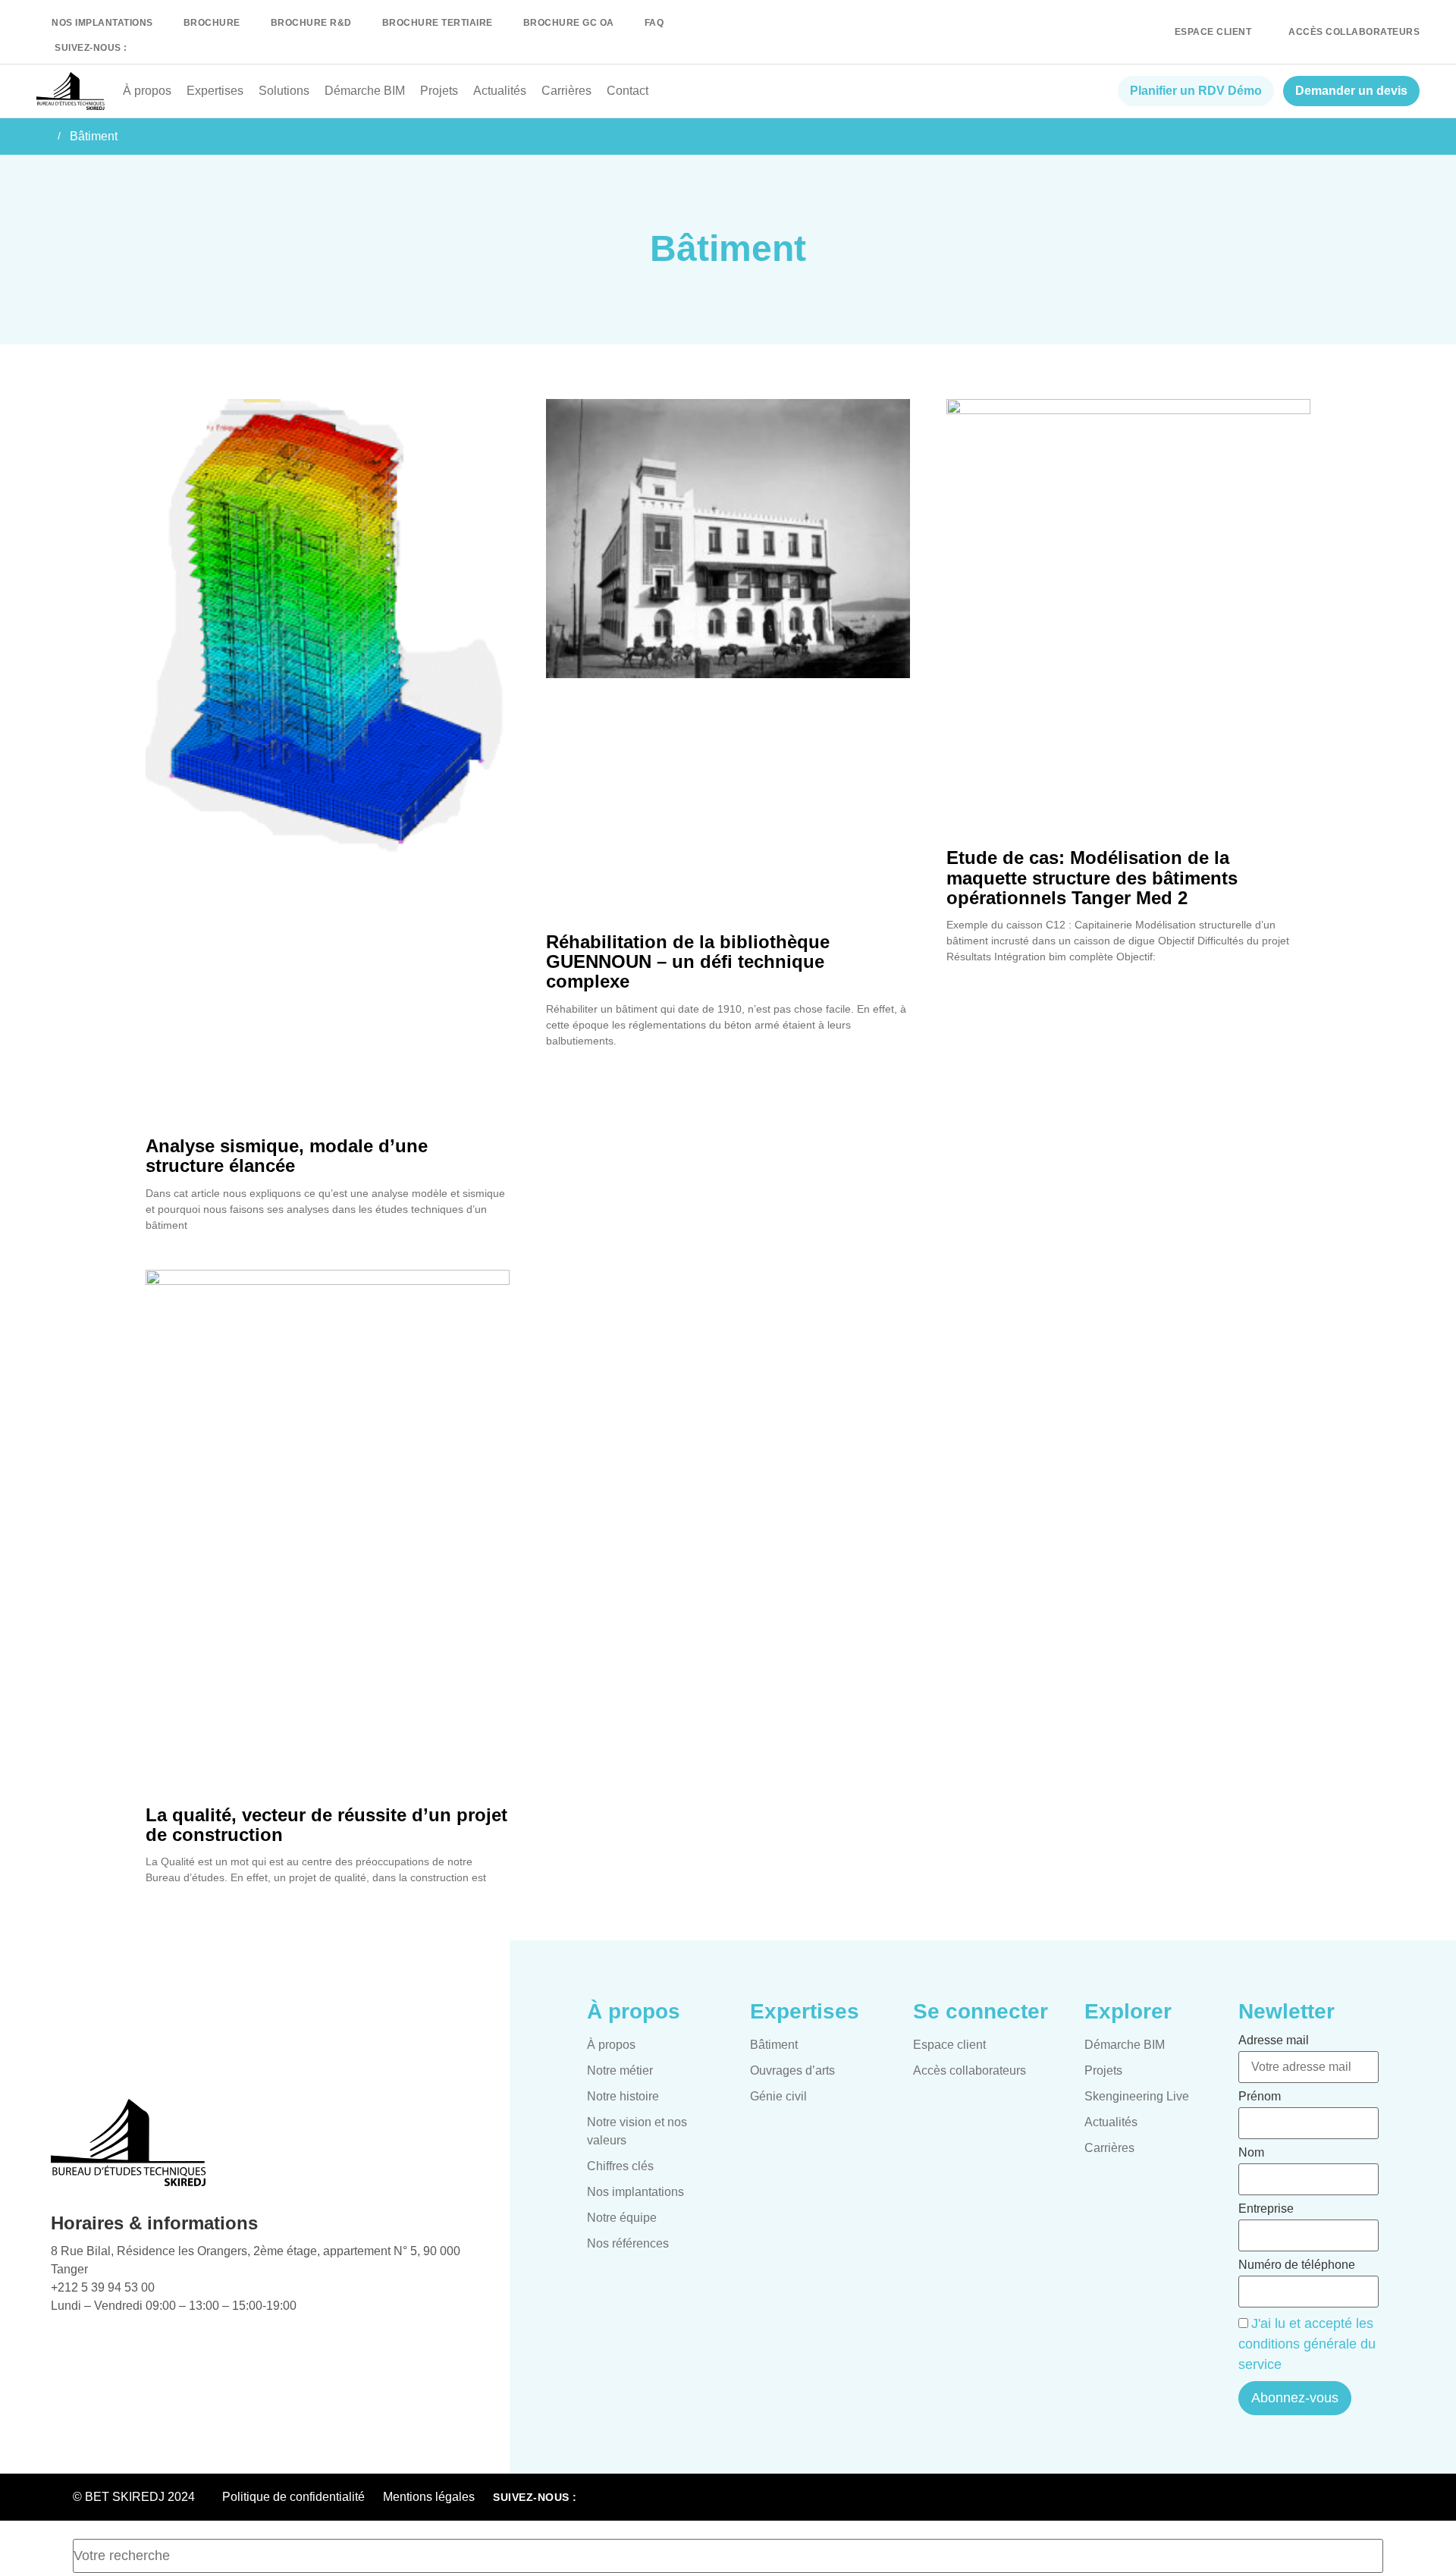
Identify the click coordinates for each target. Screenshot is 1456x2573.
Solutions (284, 91)
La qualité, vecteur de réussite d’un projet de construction (326, 1825)
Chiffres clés (620, 2166)
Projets (439, 91)
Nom (1251, 2153)
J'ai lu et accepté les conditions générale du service (1307, 2344)
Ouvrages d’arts (792, 2070)
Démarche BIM (365, 91)
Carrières (566, 91)
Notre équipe (622, 2218)
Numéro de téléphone (1297, 2265)
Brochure (212, 23)
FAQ (654, 23)
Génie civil (778, 2096)
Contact (628, 91)
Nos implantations (102, 23)
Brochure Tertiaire (438, 23)
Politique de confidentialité (293, 2497)
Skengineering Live (1137, 2096)
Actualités (500, 91)
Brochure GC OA (569, 23)
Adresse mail (1274, 2040)
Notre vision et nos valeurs (637, 2131)
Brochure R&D (311, 23)
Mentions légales (429, 2497)
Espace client (949, 2045)
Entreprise (1266, 2209)
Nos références (628, 2243)
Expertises (215, 91)
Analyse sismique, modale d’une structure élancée (287, 1156)
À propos (147, 91)
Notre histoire (623, 2096)
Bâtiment (774, 2045)
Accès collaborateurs (970, 2070)
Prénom (1260, 2097)
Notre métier (620, 2070)
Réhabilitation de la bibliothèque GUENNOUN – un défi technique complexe (688, 962)
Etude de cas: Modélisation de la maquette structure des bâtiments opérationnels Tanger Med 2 (1092, 878)
